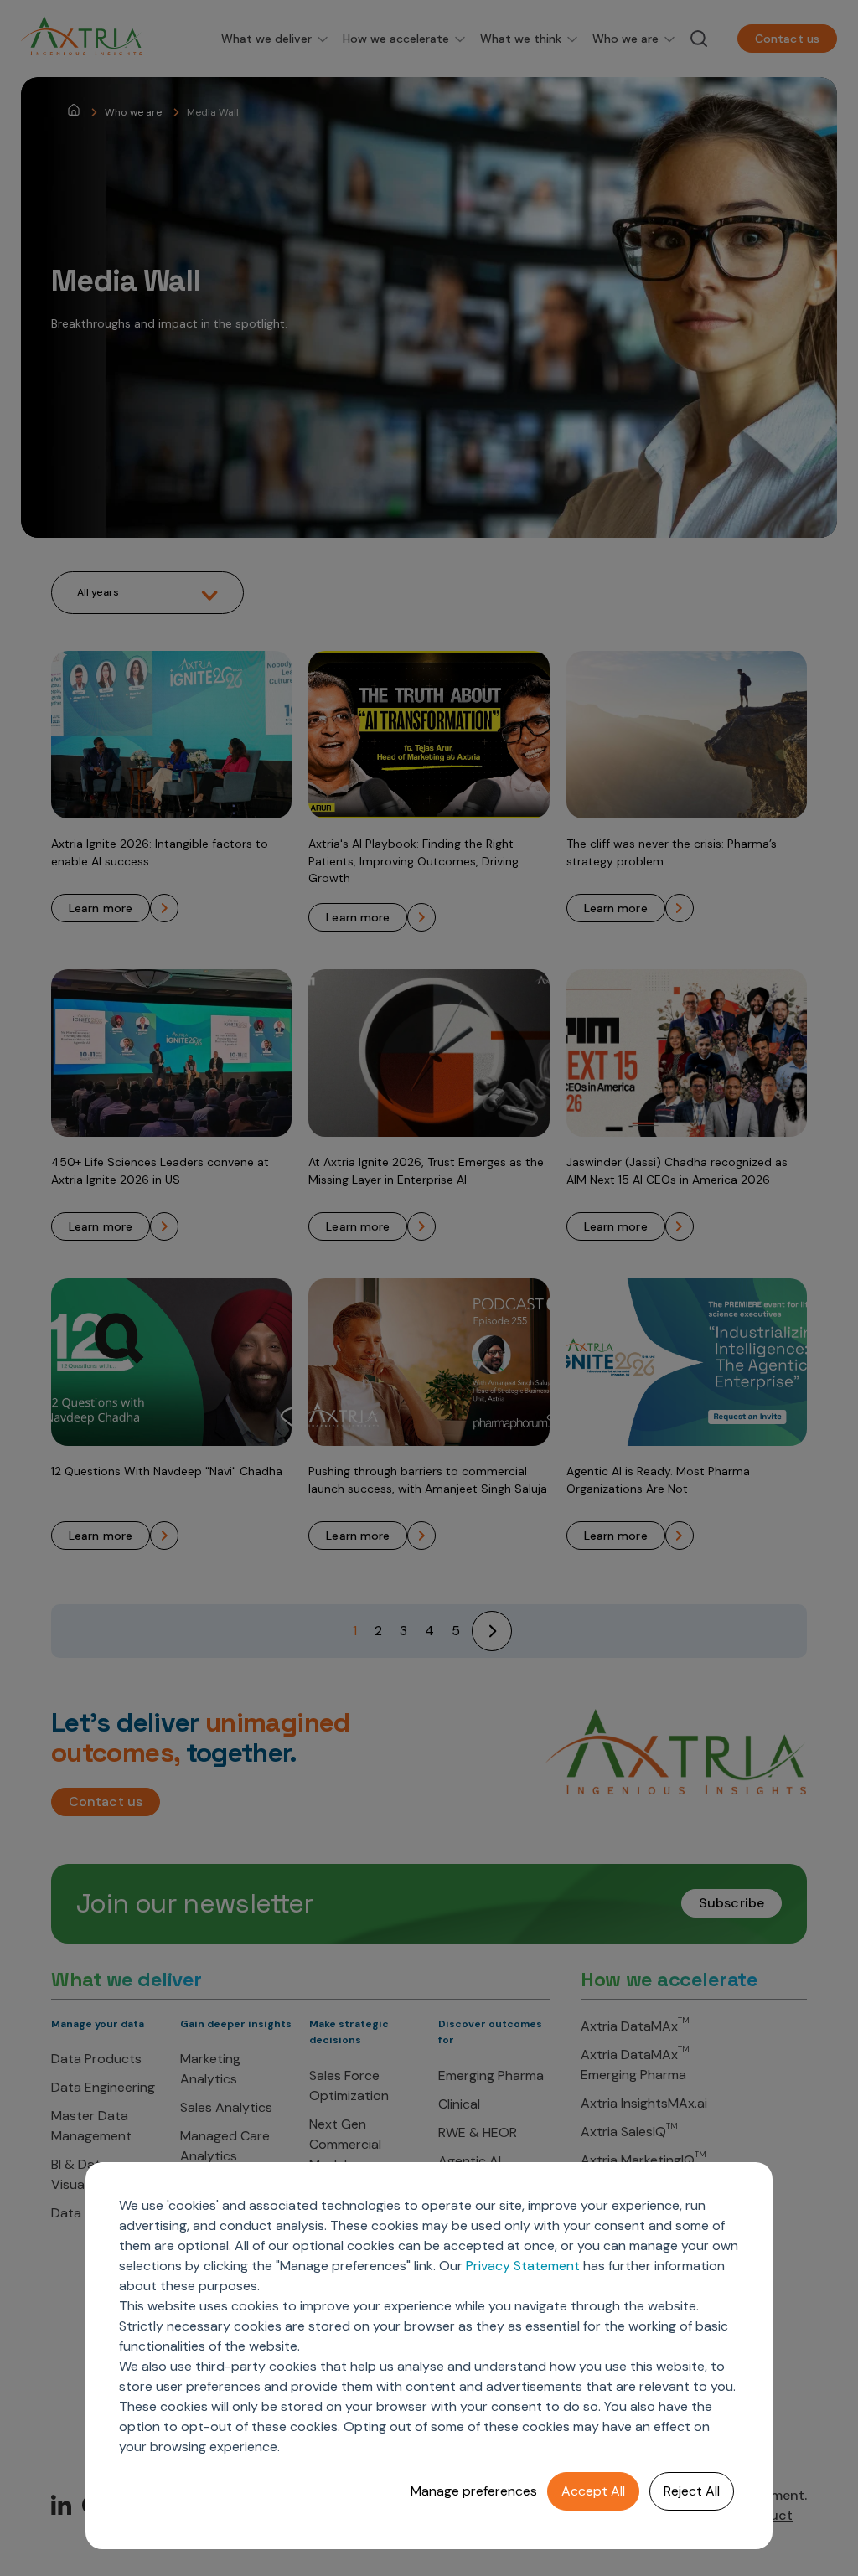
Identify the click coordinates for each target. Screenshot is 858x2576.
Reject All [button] (692, 2491)
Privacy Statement (523, 2266)
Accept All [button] (593, 2491)
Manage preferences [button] (474, 2491)
